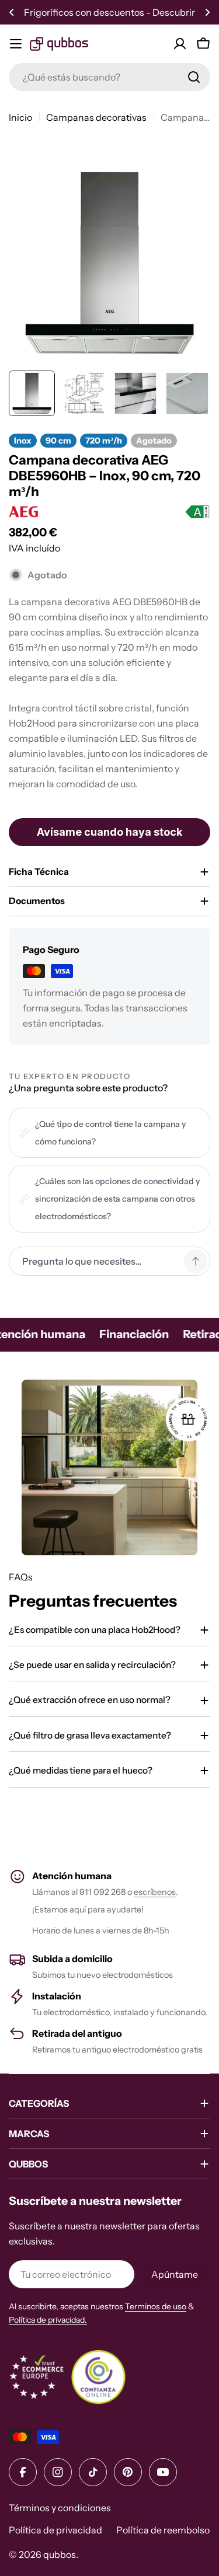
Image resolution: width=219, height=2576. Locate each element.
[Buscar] (194, 77)
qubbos (60, 2554)
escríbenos (155, 1892)
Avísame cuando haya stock (109, 832)
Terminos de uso (156, 2306)
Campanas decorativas (96, 117)
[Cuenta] (180, 44)
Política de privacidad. (48, 2320)
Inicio (20, 117)
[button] (12, 12)
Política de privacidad (55, 2530)
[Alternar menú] (16, 44)
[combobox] (109, 77)
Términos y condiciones (60, 2508)
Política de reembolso (163, 2530)
